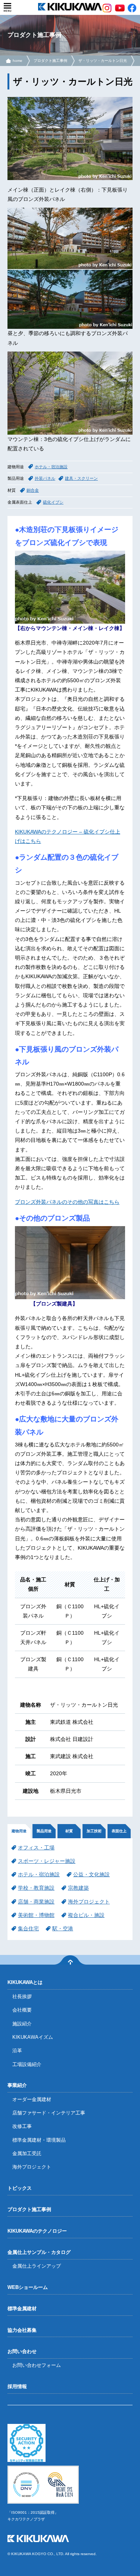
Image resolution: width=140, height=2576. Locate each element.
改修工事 (22, 2126)
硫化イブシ (53, 502)
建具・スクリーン (81, 478)
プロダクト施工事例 (50, 61)
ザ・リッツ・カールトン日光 (103, 61)
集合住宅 (28, 1928)
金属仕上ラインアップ (37, 2266)
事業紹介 (17, 2085)
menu (7, 7)
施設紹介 (22, 2024)
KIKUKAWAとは (25, 1982)
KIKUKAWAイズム (33, 2037)
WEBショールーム (28, 2287)
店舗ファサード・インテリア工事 (49, 2113)
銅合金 (33, 490)
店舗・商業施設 (36, 1902)
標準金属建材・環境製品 (39, 2140)
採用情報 (17, 2386)
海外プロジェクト (89, 1902)
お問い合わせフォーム (37, 2365)
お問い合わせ (22, 2351)
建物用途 (19, 1831)
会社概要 (22, 2010)
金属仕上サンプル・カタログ (39, 2252)
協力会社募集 (22, 2330)
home (18, 61)
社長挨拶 (22, 1996)
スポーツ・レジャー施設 (47, 1861)
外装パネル (45, 478)
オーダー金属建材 (32, 2099)
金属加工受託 (27, 2153)
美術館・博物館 (36, 1915)
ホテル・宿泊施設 (51, 467)
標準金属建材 (22, 2309)
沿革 (17, 2051)
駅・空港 (63, 1928)
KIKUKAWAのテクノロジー (37, 2231)
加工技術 (94, 1831)
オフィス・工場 (36, 1848)
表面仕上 (119, 1831)
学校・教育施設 (36, 1888)
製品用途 (44, 1831)
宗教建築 (78, 1888)
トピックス (20, 2188)
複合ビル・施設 (86, 1915)
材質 (69, 1831)
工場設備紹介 (27, 2064)
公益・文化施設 (91, 1874)
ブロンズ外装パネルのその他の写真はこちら (67, 1202)
